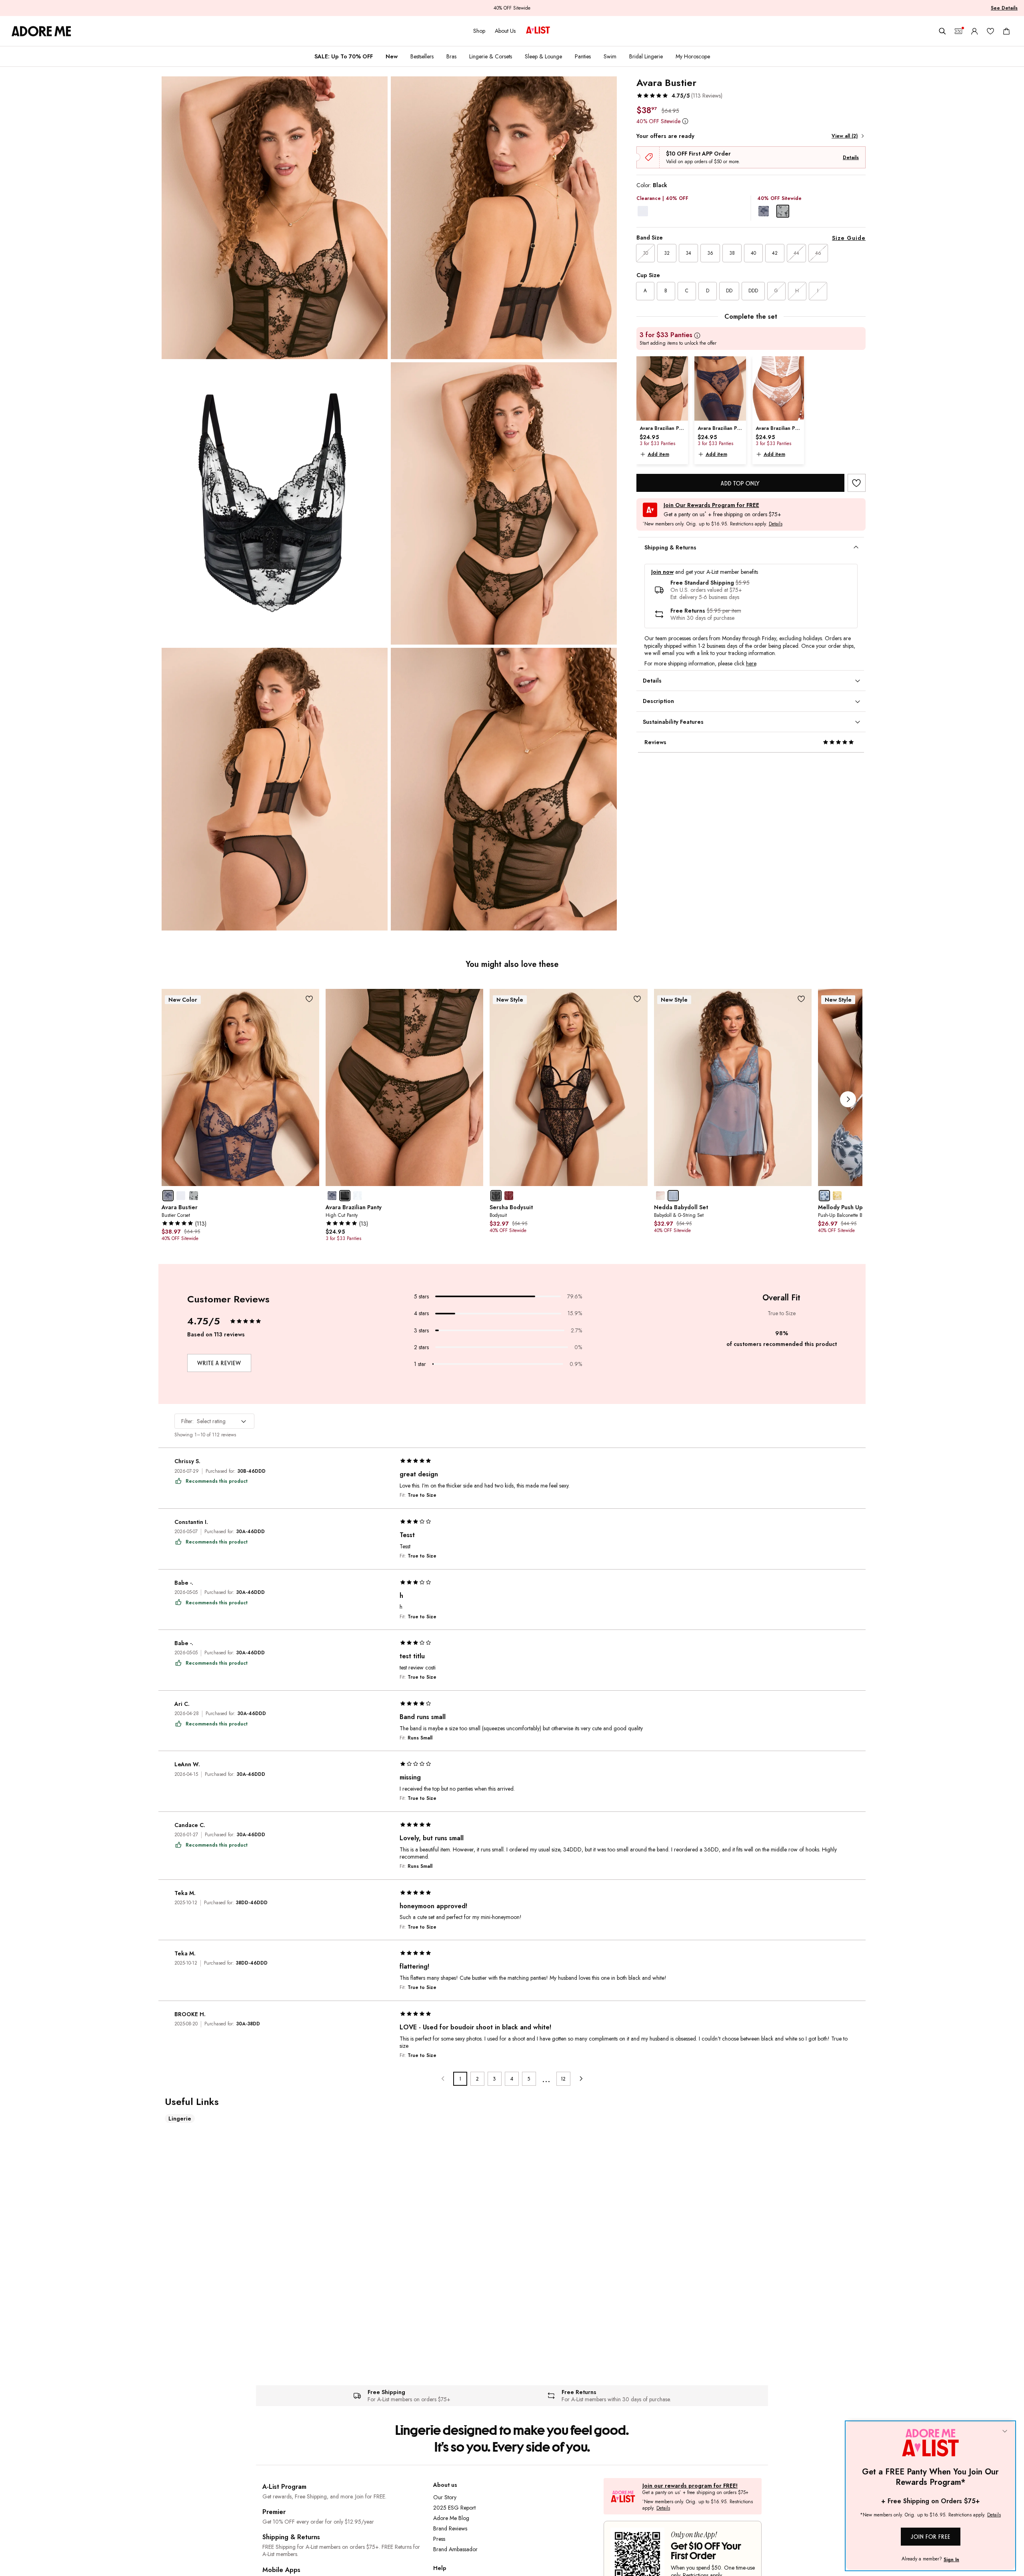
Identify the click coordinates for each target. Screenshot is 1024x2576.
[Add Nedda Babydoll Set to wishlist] (801, 999)
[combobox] (214, 1421)
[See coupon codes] (958, 31)
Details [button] (776, 524)
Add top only (740, 483)
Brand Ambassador (455, 2549)
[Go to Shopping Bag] (1006, 31)
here (751, 663)
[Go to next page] (581, 2079)
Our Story (445, 2497)
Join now (662, 572)
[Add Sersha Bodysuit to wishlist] (637, 999)
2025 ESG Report (454, 2508)
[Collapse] (1005, 2432)
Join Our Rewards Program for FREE (711, 505)
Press (439, 2539)
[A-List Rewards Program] (538, 31)
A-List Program (284, 2487)
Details (851, 158)
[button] (679, 96)
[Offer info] (685, 121)
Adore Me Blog (451, 2518)
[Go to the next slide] (848, 1099)
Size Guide (849, 238)
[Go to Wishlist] (990, 31)
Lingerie (180, 2119)
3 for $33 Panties (666, 335)
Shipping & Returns (291, 2537)
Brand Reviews (450, 2528)
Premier (274, 2512)
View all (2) (845, 136)
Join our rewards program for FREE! (690, 2486)
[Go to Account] (974, 31)
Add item (658, 454)
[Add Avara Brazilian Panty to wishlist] (473, 999)
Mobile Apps (281, 2570)
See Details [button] (1004, 8)
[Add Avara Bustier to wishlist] (857, 483)
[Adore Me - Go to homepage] (41, 31)
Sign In (951, 2560)
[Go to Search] (942, 31)
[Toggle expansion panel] (856, 547)
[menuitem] (344, 56)
